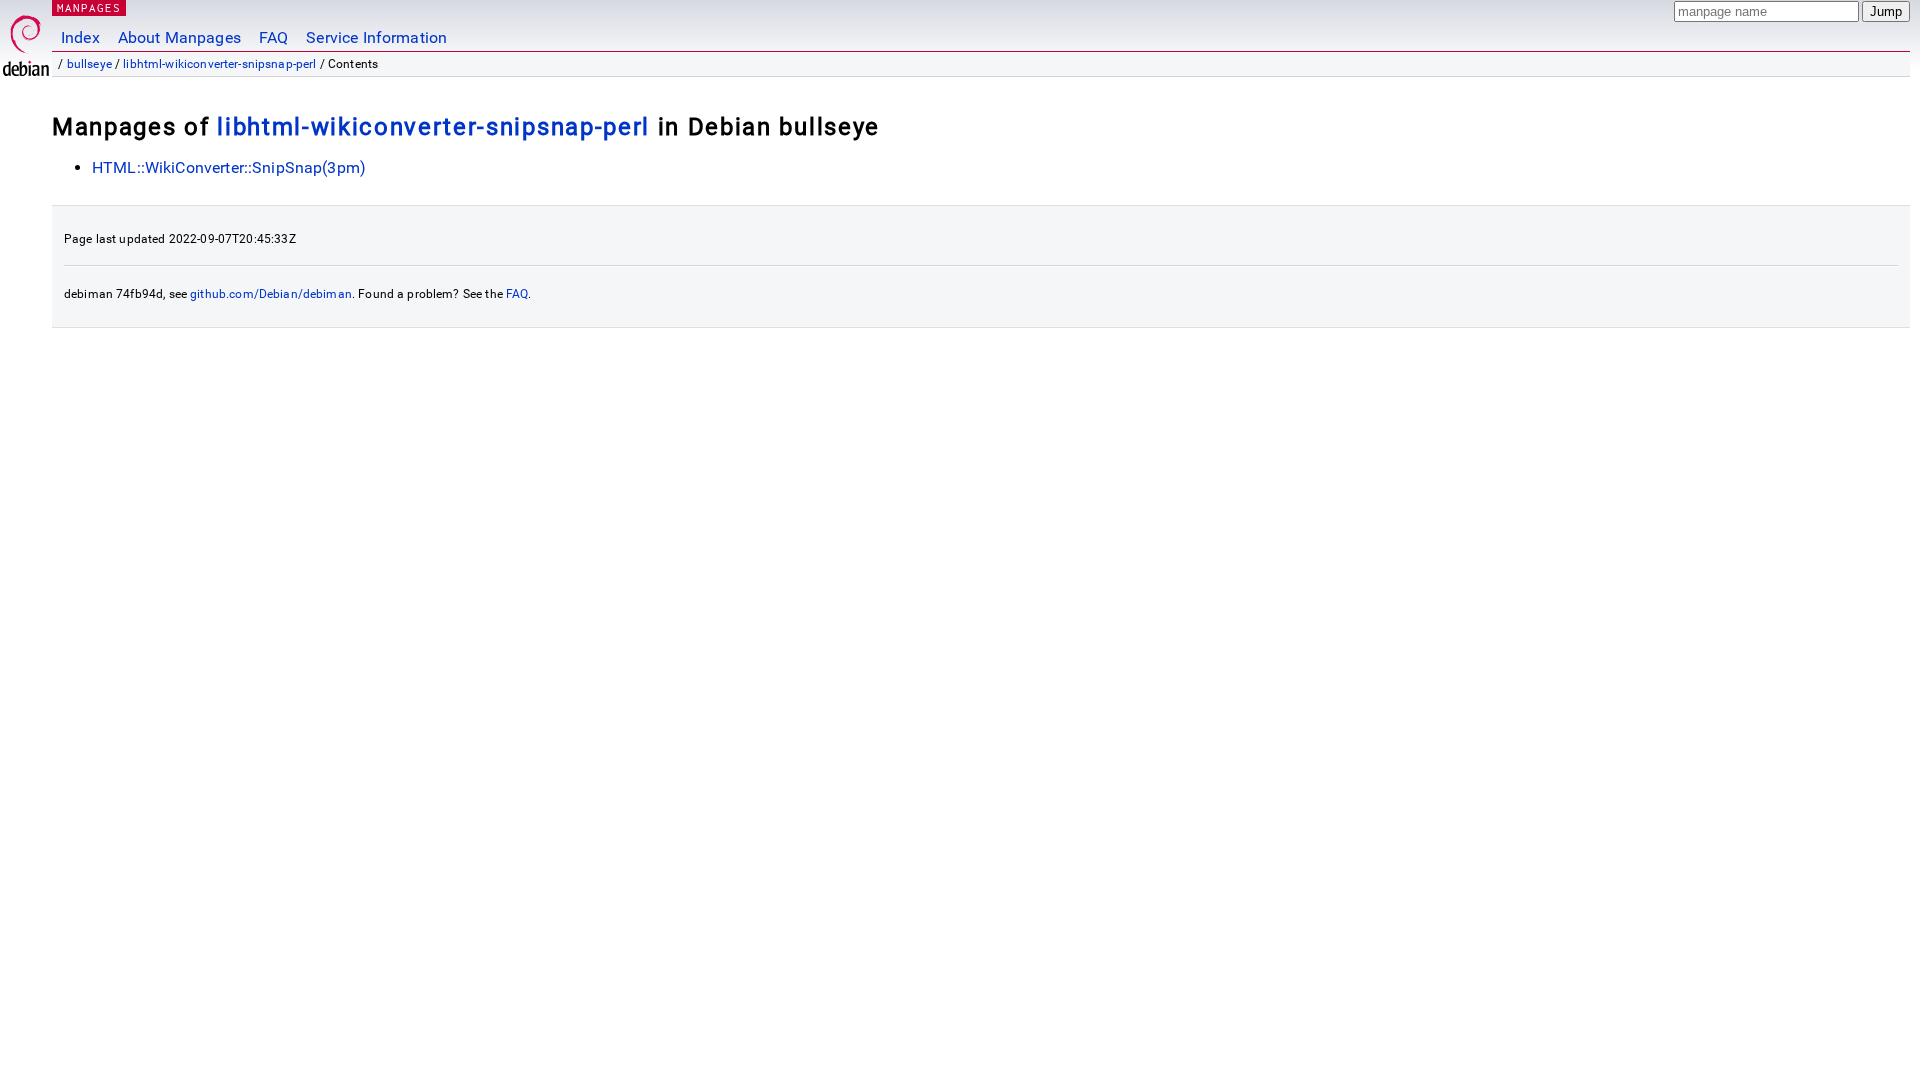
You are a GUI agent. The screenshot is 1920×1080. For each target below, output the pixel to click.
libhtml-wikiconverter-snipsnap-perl (219, 64)
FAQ (273, 37)
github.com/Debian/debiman (271, 294)
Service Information (376, 37)
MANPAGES (89, 7)
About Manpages (179, 37)
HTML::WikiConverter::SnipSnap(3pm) (229, 167)
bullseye (89, 64)
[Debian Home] (26, 40)
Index (80, 37)
